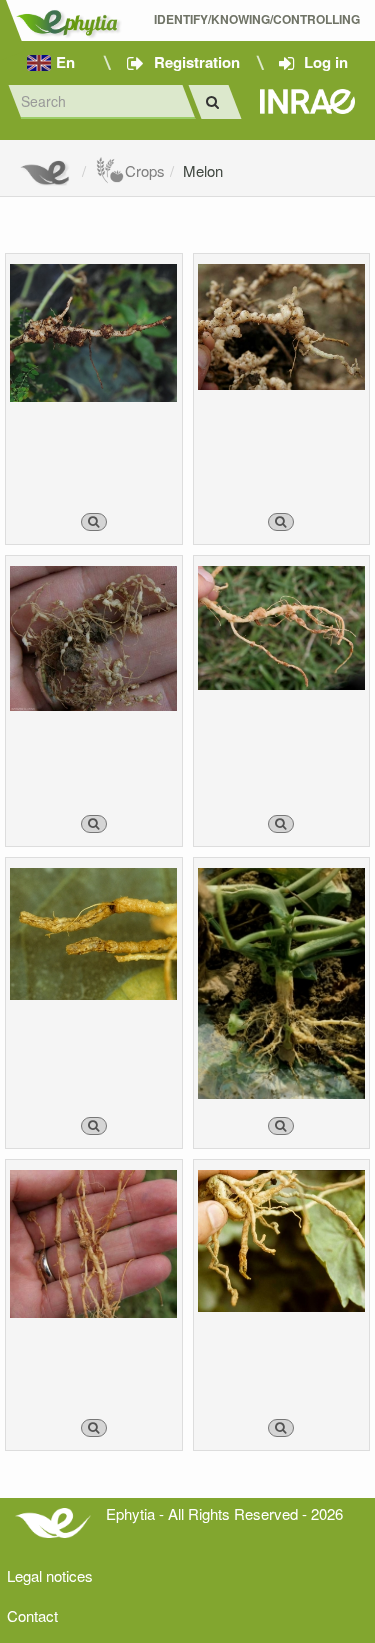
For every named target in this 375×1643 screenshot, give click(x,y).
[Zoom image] (94, 522)
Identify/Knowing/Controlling (257, 19)
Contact (32, 1615)
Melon (203, 170)
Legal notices (50, 1575)
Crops (145, 170)
